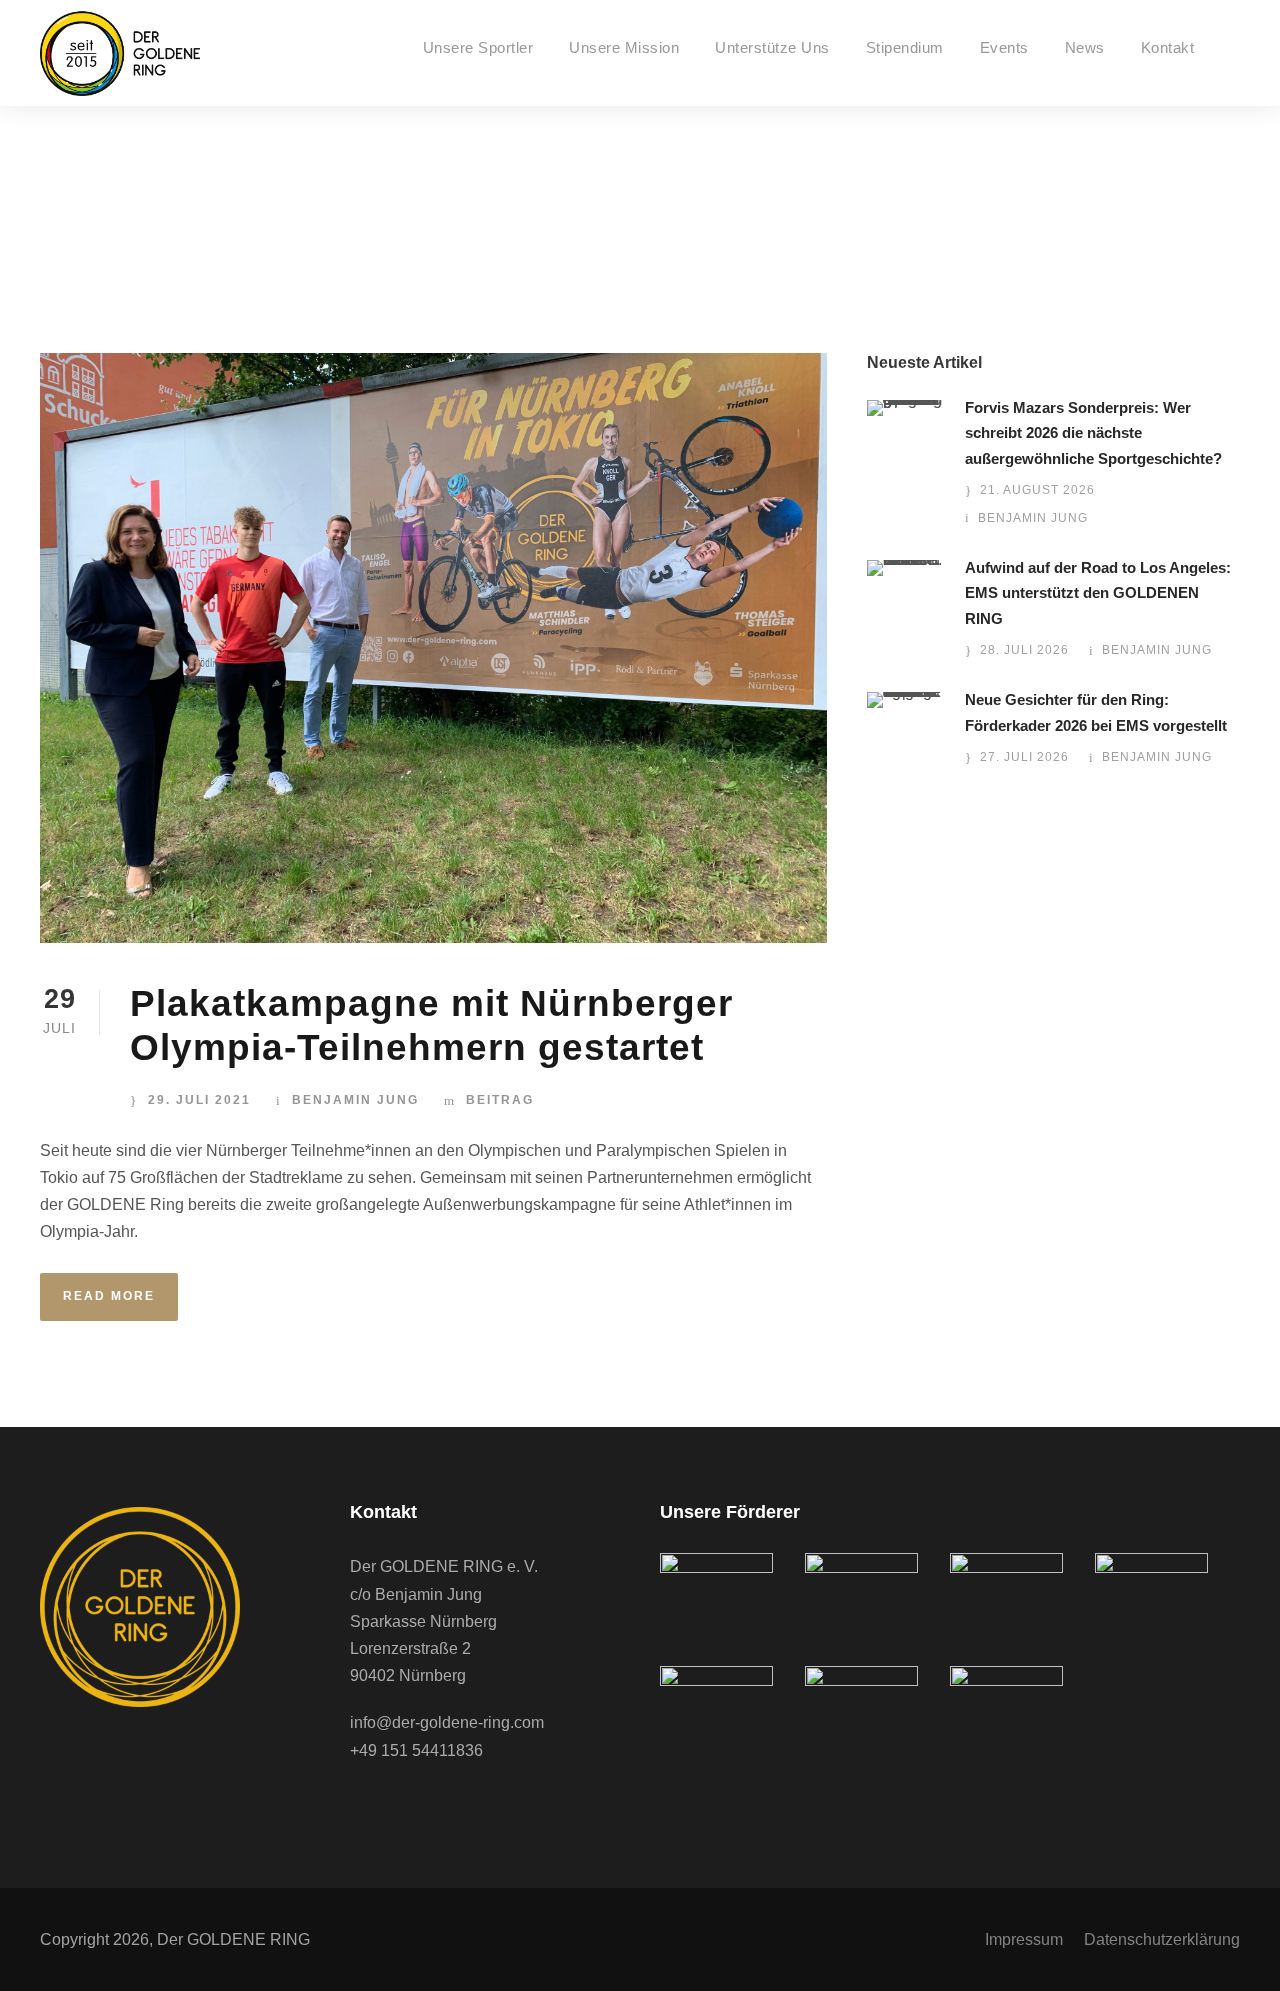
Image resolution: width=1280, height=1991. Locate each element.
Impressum (1024, 1939)
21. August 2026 (1037, 490)
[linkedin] (400, 1806)
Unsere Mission (624, 47)
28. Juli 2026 (1024, 650)
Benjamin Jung (355, 1100)
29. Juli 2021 (199, 1100)
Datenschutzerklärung (1162, 1939)
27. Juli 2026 (1024, 757)
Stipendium (905, 47)
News (1085, 47)
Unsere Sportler (478, 47)
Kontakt (1168, 47)
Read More (109, 1296)
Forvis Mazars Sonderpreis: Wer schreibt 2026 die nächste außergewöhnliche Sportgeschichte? (1093, 433)
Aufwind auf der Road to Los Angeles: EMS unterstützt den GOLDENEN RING (1098, 593)
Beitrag (500, 1100)
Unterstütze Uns (772, 47)
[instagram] (440, 1806)
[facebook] (360, 1806)
